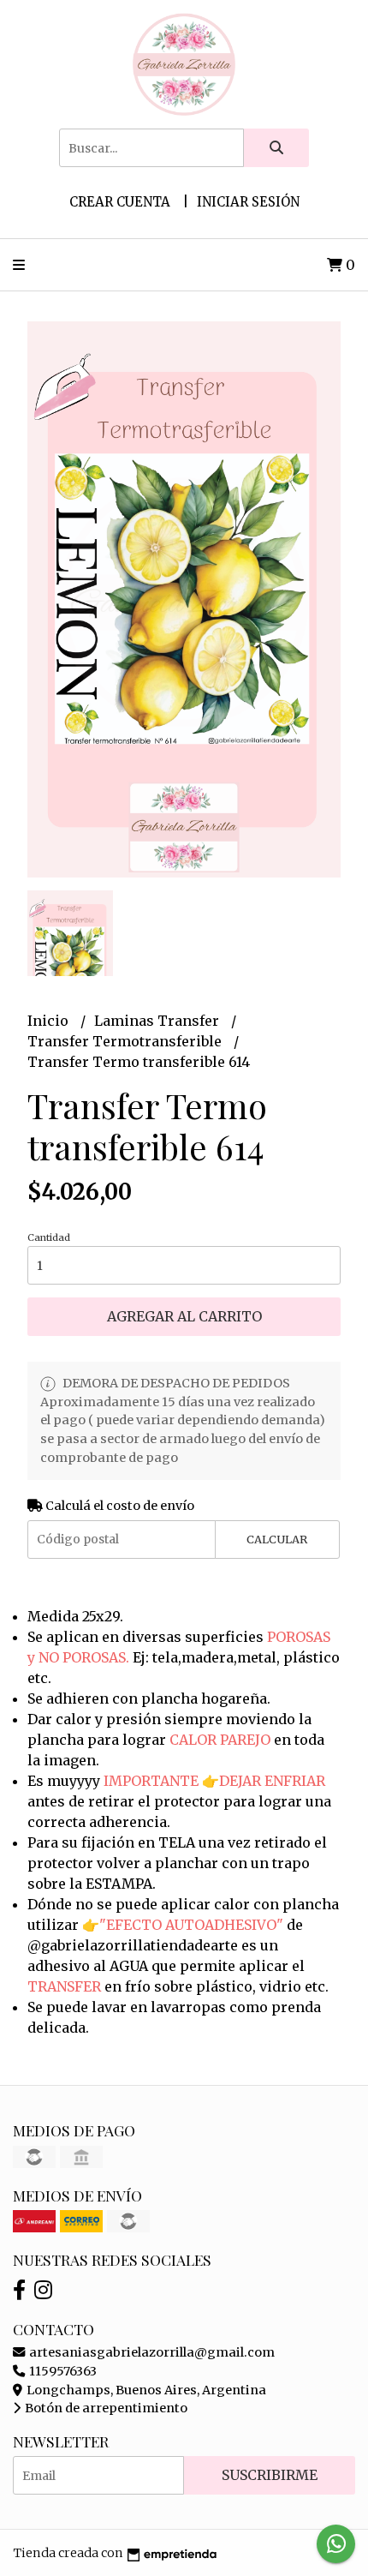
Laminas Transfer (158, 1021)
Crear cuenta (120, 202)
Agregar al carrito (184, 1316)
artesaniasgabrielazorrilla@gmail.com (151, 2352)
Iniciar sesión (248, 202)
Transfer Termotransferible (126, 1041)
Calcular (277, 1539)
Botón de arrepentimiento (105, 2408)
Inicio (50, 1021)
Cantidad (49, 1237)
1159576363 (62, 2371)
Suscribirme (270, 2475)
